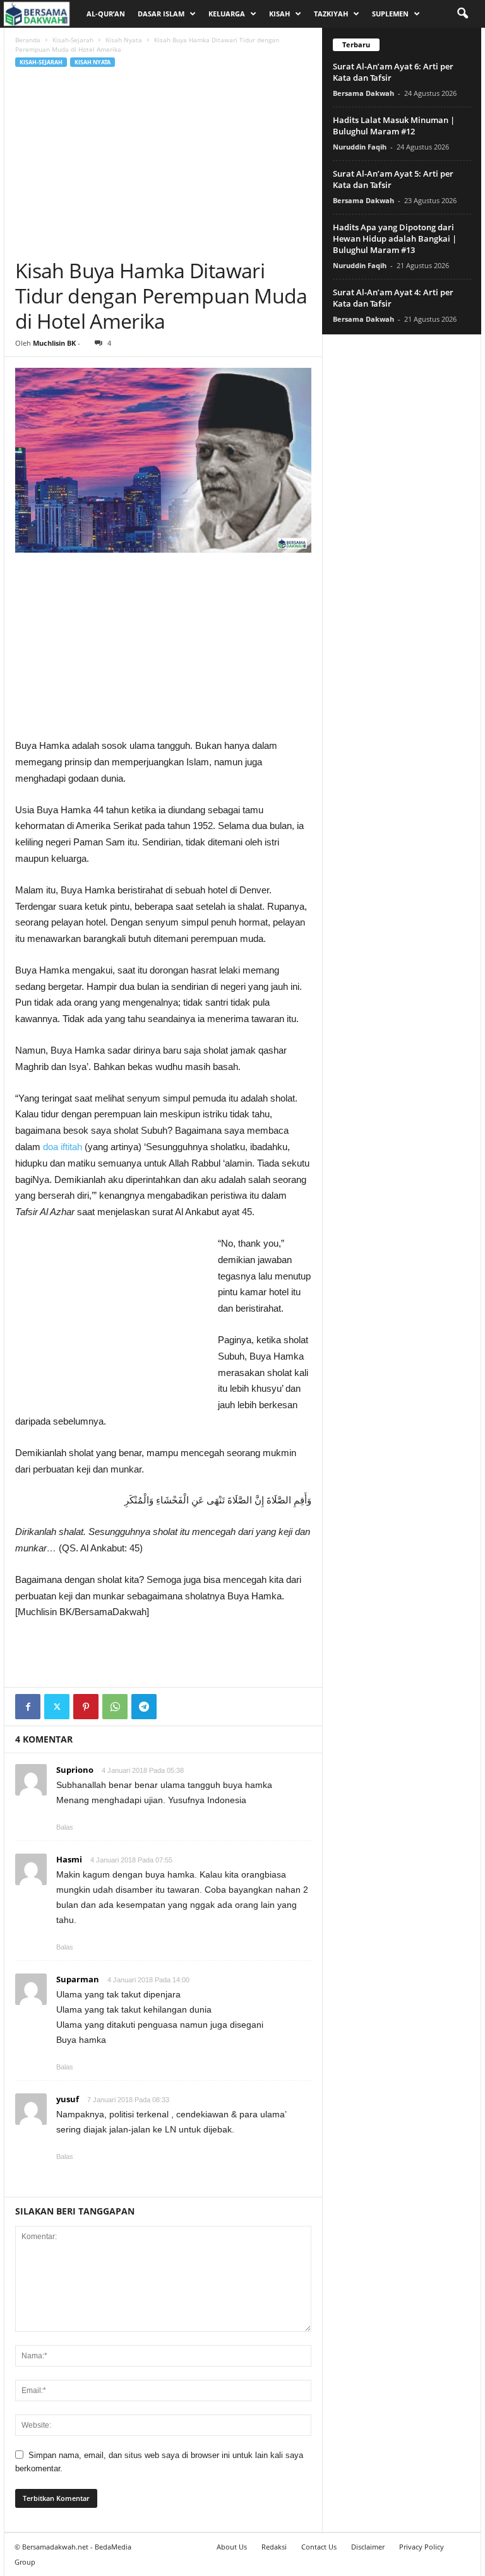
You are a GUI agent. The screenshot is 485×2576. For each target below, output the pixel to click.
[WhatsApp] (115, 1707)
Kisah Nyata (124, 40)
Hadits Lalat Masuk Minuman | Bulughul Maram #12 (394, 126)
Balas (65, 1827)
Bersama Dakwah (363, 93)
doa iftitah (63, 1147)
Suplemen (390, 14)
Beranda (28, 40)
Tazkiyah (331, 14)
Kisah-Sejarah (73, 40)
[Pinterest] (86, 1707)
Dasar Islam (161, 14)
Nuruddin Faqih (360, 147)
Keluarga (227, 14)
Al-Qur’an (106, 14)
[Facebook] (28, 1707)
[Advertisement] (163, 163)
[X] (57, 1707)
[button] (462, 14)
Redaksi (274, 2547)
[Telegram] (144, 1707)
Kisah (279, 14)
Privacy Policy (422, 2547)
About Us (232, 2547)
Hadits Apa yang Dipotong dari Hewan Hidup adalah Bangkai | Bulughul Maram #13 (395, 238)
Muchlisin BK (54, 343)
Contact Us (319, 2547)
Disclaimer (368, 2547)
